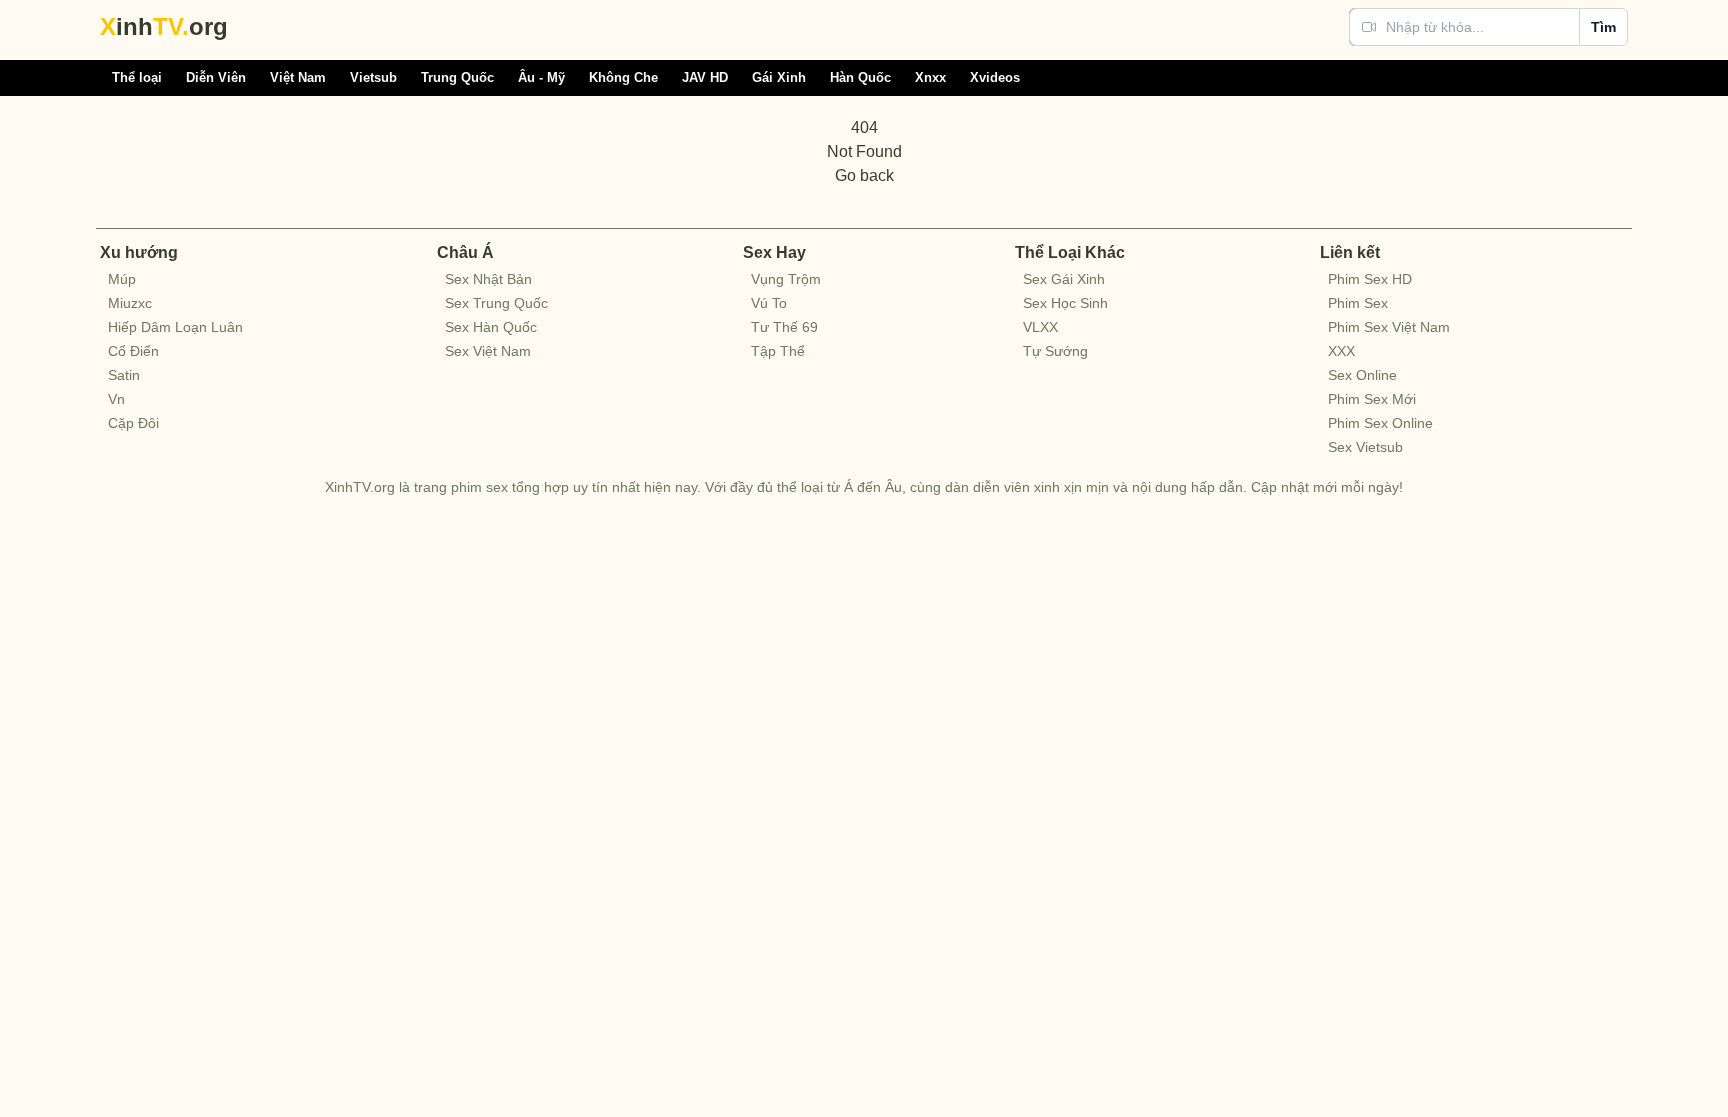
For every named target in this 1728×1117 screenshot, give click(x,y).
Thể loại (137, 77)
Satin (124, 375)
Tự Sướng (1055, 351)
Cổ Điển (133, 351)
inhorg (164, 26)
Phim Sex (1358, 303)
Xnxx (930, 77)
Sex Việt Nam (488, 351)
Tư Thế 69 (784, 327)
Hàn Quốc (860, 77)
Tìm (1603, 27)
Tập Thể (778, 351)
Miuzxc (130, 303)
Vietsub (373, 77)
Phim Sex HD (1370, 279)
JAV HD (705, 77)
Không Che (623, 77)
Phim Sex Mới (1372, 399)
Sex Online (1362, 375)
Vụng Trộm (786, 279)
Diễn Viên (216, 77)
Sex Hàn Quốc (491, 327)
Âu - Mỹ (541, 77)
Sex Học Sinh (1065, 303)
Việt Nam (298, 77)
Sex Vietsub (1365, 447)
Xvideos (995, 77)
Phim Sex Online (1380, 423)
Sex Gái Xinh (1064, 279)
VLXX (1040, 327)
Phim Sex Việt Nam (1389, 327)
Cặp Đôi (133, 423)
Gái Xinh (779, 77)
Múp (122, 279)
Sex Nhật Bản (488, 279)
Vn (116, 399)
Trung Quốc (457, 77)
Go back (864, 175)
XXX (1341, 351)
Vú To (769, 303)
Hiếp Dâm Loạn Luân (175, 327)
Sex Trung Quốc (496, 303)
